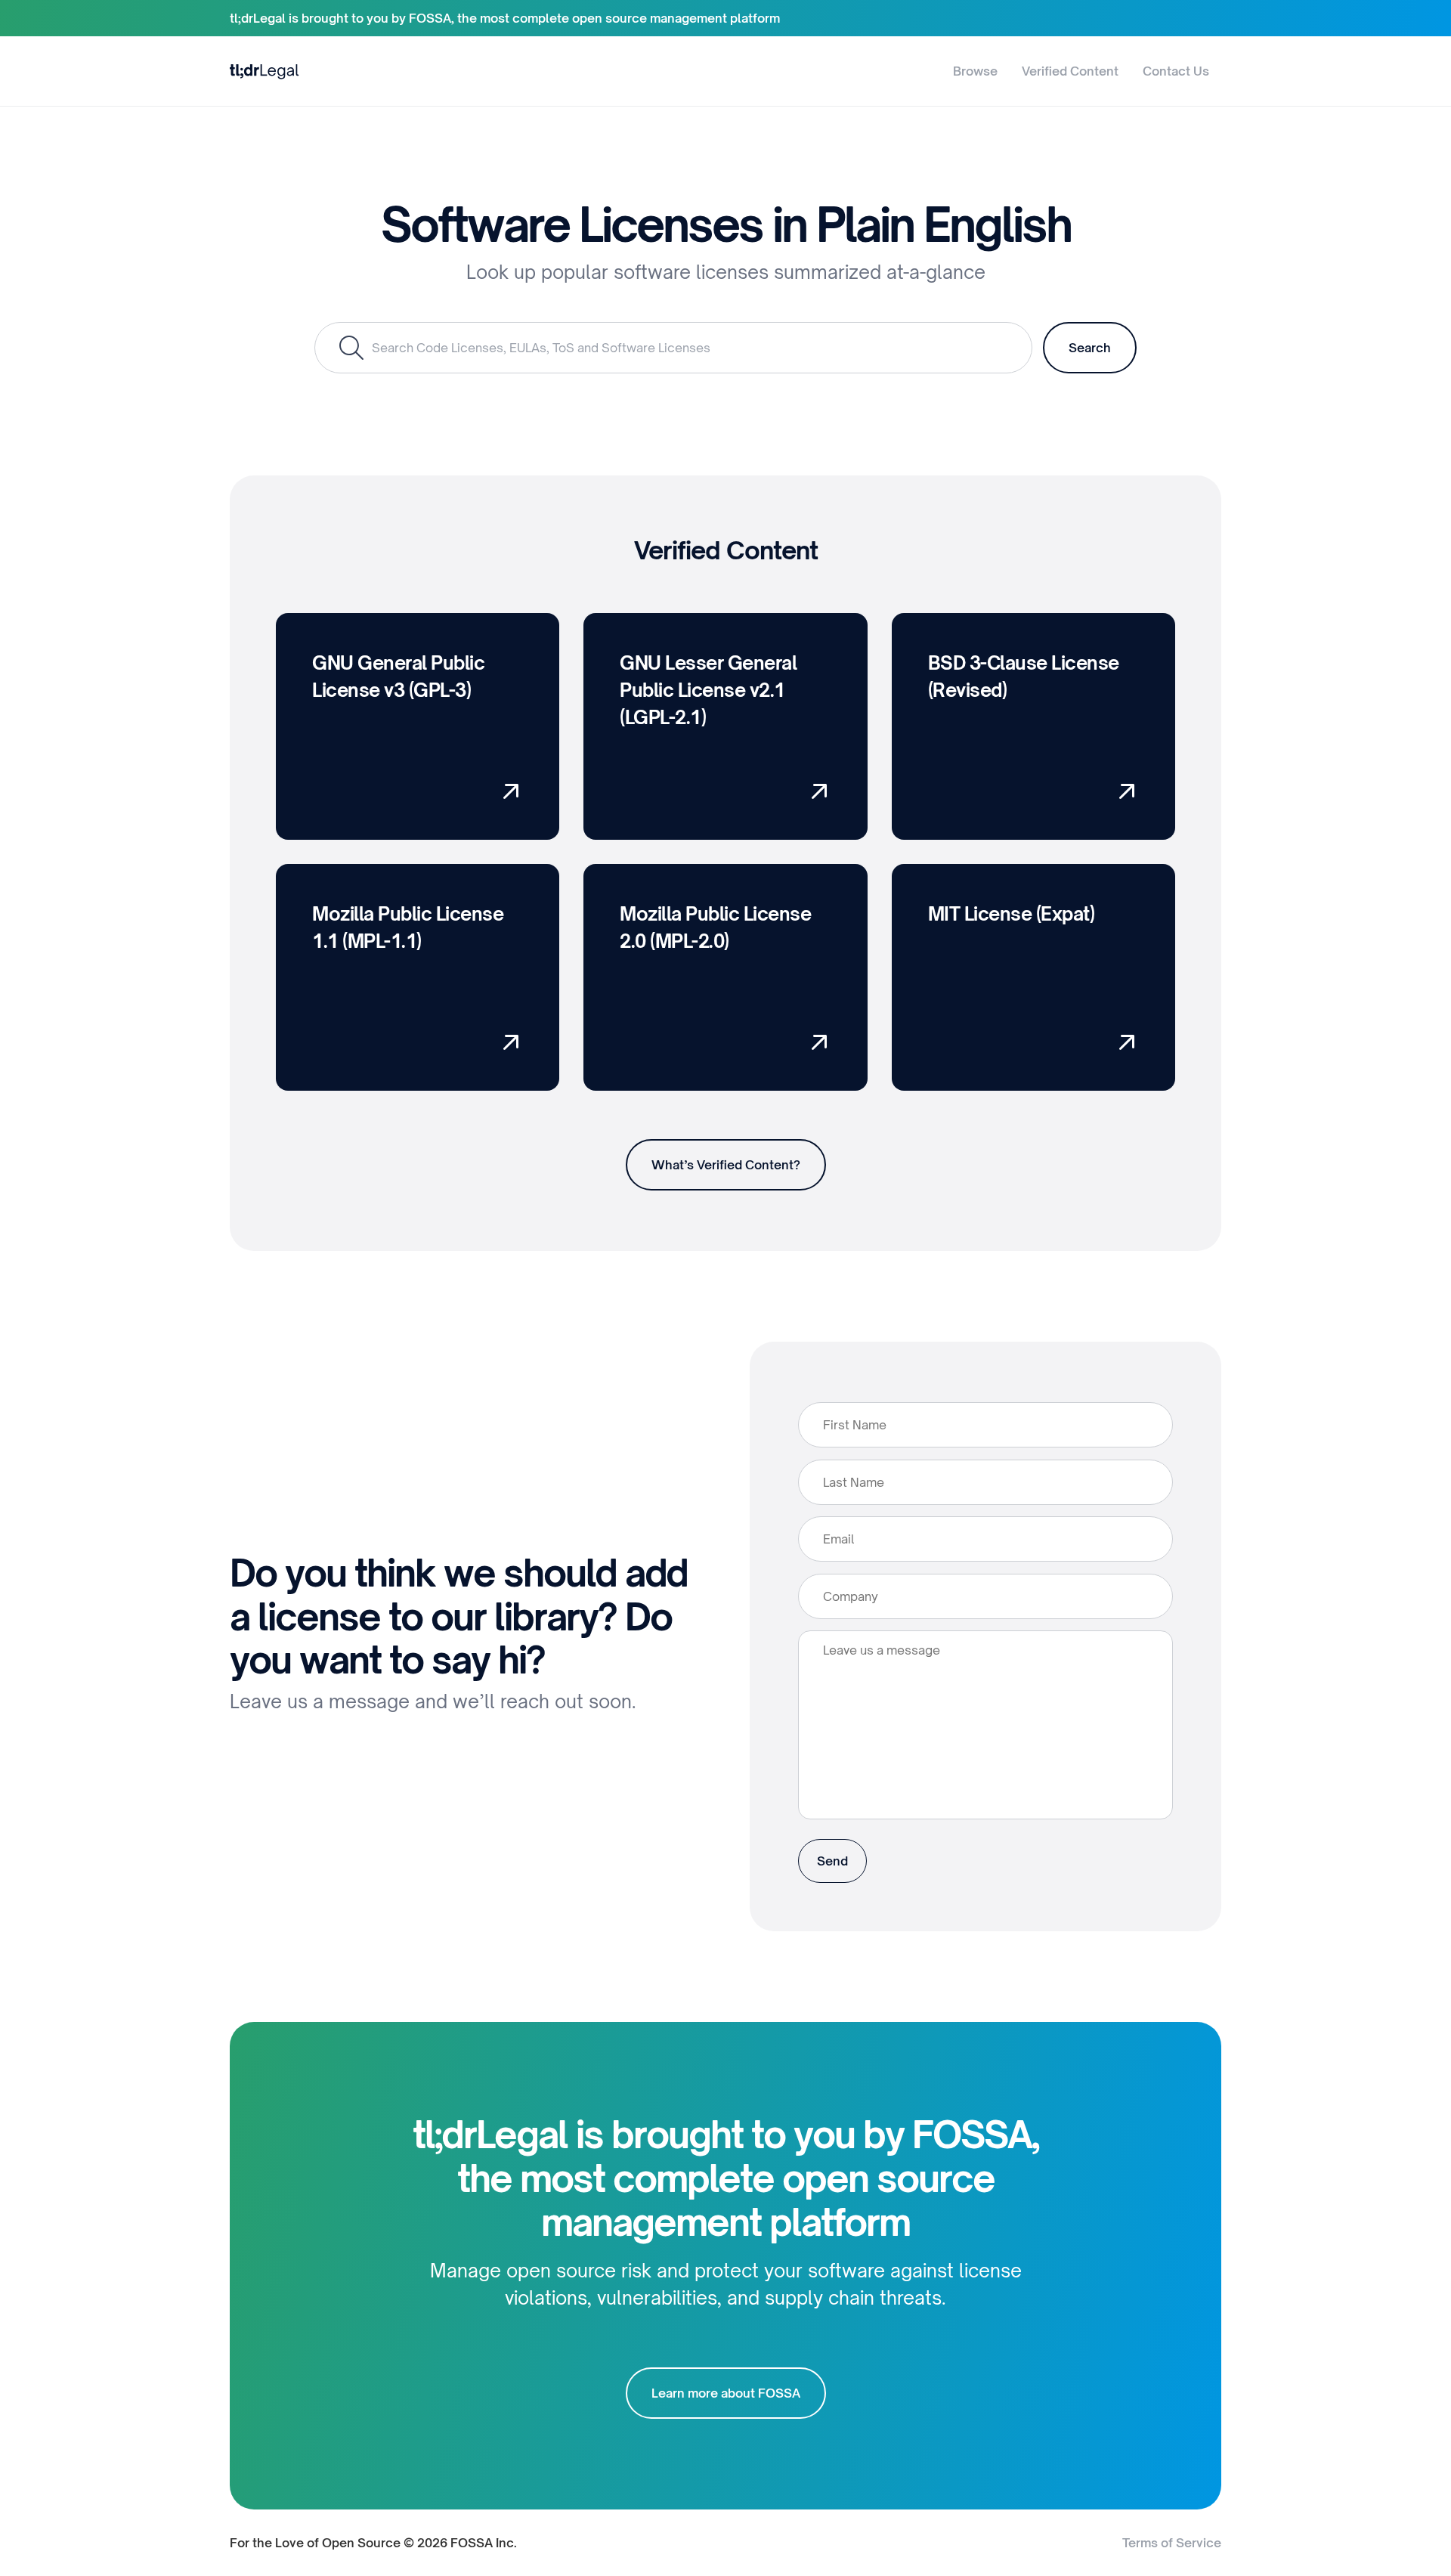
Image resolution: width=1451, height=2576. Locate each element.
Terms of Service (1172, 2543)
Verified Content (1070, 71)
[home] (265, 71)
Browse (975, 71)
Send (832, 1861)
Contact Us (1176, 71)
